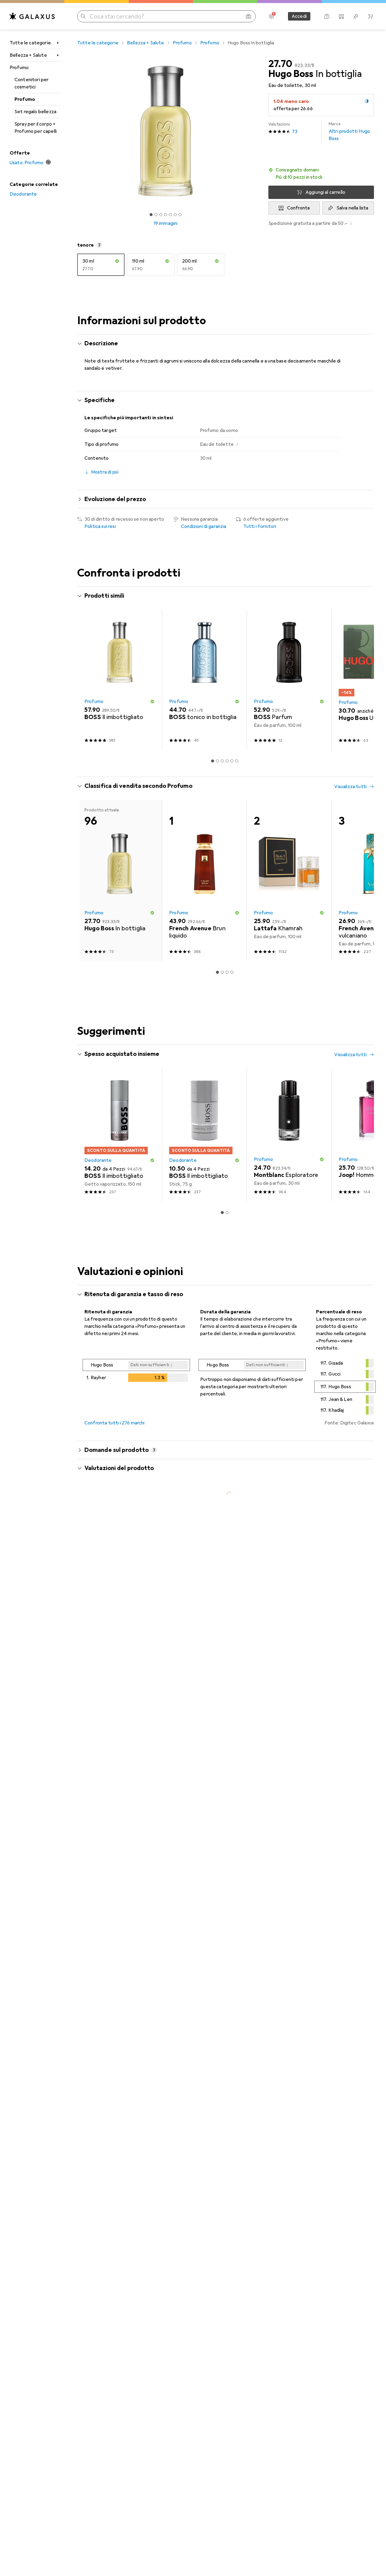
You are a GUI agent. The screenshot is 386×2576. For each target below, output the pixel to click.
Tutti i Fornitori (260, 526)
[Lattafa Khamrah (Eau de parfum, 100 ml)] (289, 881)
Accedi (299, 16)
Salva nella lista (353, 208)
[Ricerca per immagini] (248, 16)
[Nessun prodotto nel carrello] (370, 16)
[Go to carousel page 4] (227, 761)
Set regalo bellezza (35, 112)
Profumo (19, 68)
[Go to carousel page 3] (222, 761)
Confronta (298, 208)
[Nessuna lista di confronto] (341, 16)
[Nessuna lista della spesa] (356, 16)
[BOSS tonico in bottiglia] (204, 680)
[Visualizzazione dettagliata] (136, 1372)
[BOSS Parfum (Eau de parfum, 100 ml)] (289, 680)
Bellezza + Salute (28, 55)
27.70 (280, 64)
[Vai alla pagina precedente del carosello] (88, 680)
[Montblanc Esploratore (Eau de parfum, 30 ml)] (289, 1135)
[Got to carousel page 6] (175, 215)
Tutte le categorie (30, 43)
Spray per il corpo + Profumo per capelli (36, 128)
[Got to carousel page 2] (156, 215)
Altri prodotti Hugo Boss (349, 131)
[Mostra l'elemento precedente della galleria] (76, 131)
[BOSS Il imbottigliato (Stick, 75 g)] (204, 1135)
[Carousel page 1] (151, 215)
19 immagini (166, 223)
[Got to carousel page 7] (180, 215)
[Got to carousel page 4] (166, 215)
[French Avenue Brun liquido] (204, 881)
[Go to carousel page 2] (217, 761)
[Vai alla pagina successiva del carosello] (363, 680)
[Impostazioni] (271, 16)
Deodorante (23, 194)
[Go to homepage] (32, 16)
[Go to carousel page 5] (232, 761)
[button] (367, 101)
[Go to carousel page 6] (237, 761)
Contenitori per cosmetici (32, 83)
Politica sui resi (100, 526)
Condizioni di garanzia (204, 526)
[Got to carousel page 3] (161, 215)
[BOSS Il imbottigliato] (120, 680)
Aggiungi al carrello (325, 192)
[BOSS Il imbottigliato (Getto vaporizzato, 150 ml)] (120, 1135)
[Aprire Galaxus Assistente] (327, 16)
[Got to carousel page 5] (170, 215)
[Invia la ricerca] (83, 16)
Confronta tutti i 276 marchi (114, 1423)
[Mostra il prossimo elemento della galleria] (255, 131)
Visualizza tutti (350, 596)
